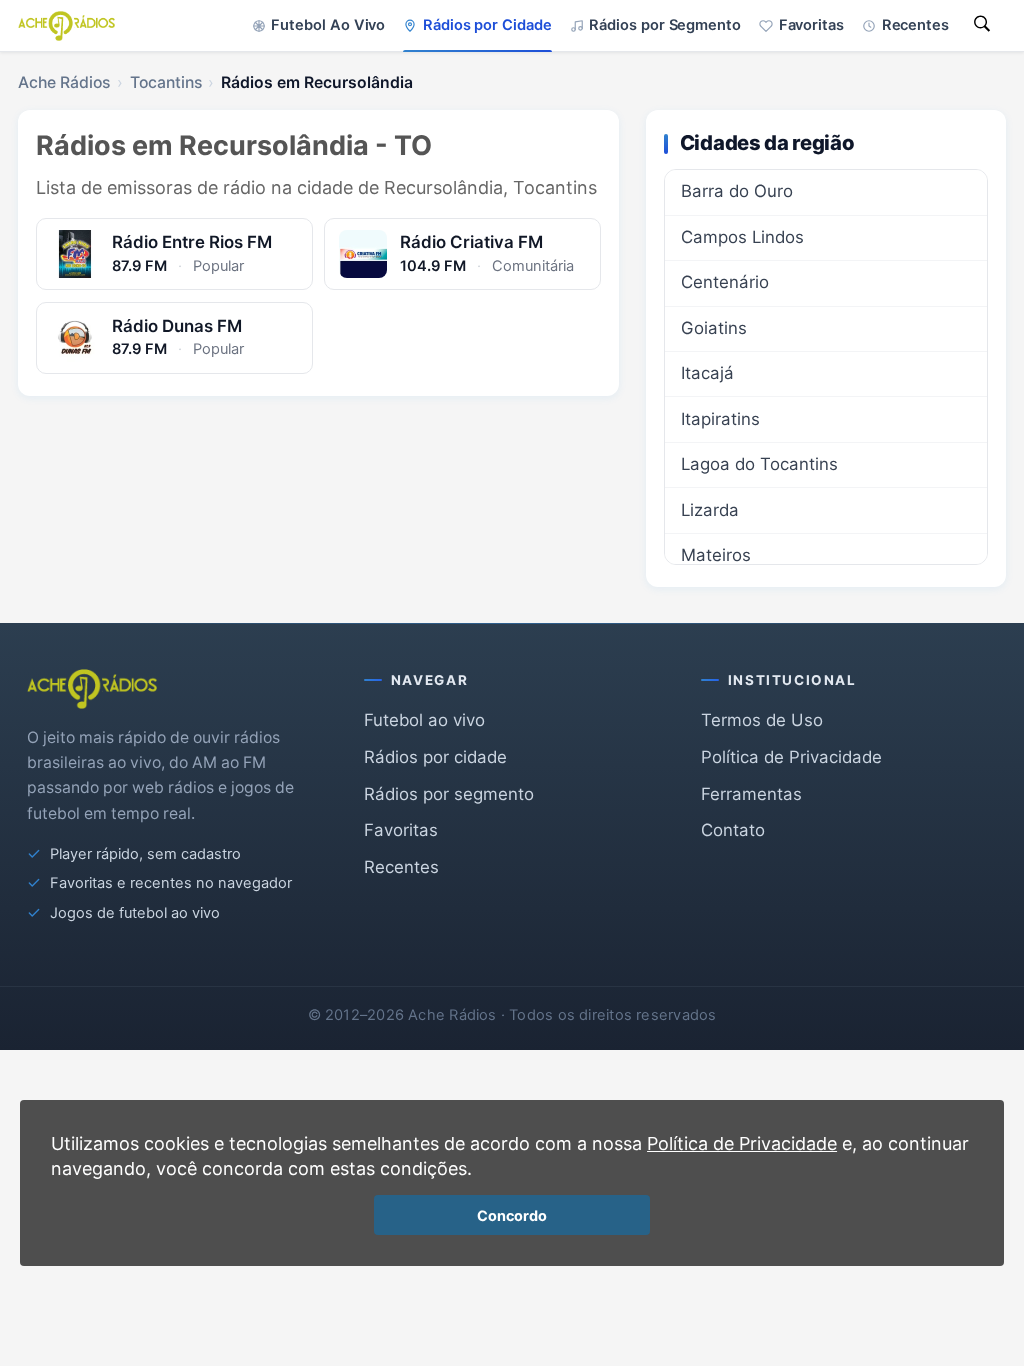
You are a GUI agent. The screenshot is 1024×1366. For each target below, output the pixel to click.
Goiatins (714, 328)
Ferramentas (751, 794)
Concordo (512, 1215)
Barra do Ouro (737, 191)
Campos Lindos (742, 237)
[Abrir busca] (982, 25)
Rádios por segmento (449, 794)
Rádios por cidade (435, 757)
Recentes (401, 867)
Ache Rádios (64, 82)
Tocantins (166, 82)
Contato (733, 830)
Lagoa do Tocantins (759, 464)
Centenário (725, 282)
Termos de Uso (762, 720)
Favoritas (401, 830)
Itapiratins (720, 419)
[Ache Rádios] (66, 26)
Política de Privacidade (791, 757)
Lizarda (710, 510)
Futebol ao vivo (424, 720)
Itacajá (707, 373)
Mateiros (716, 555)
